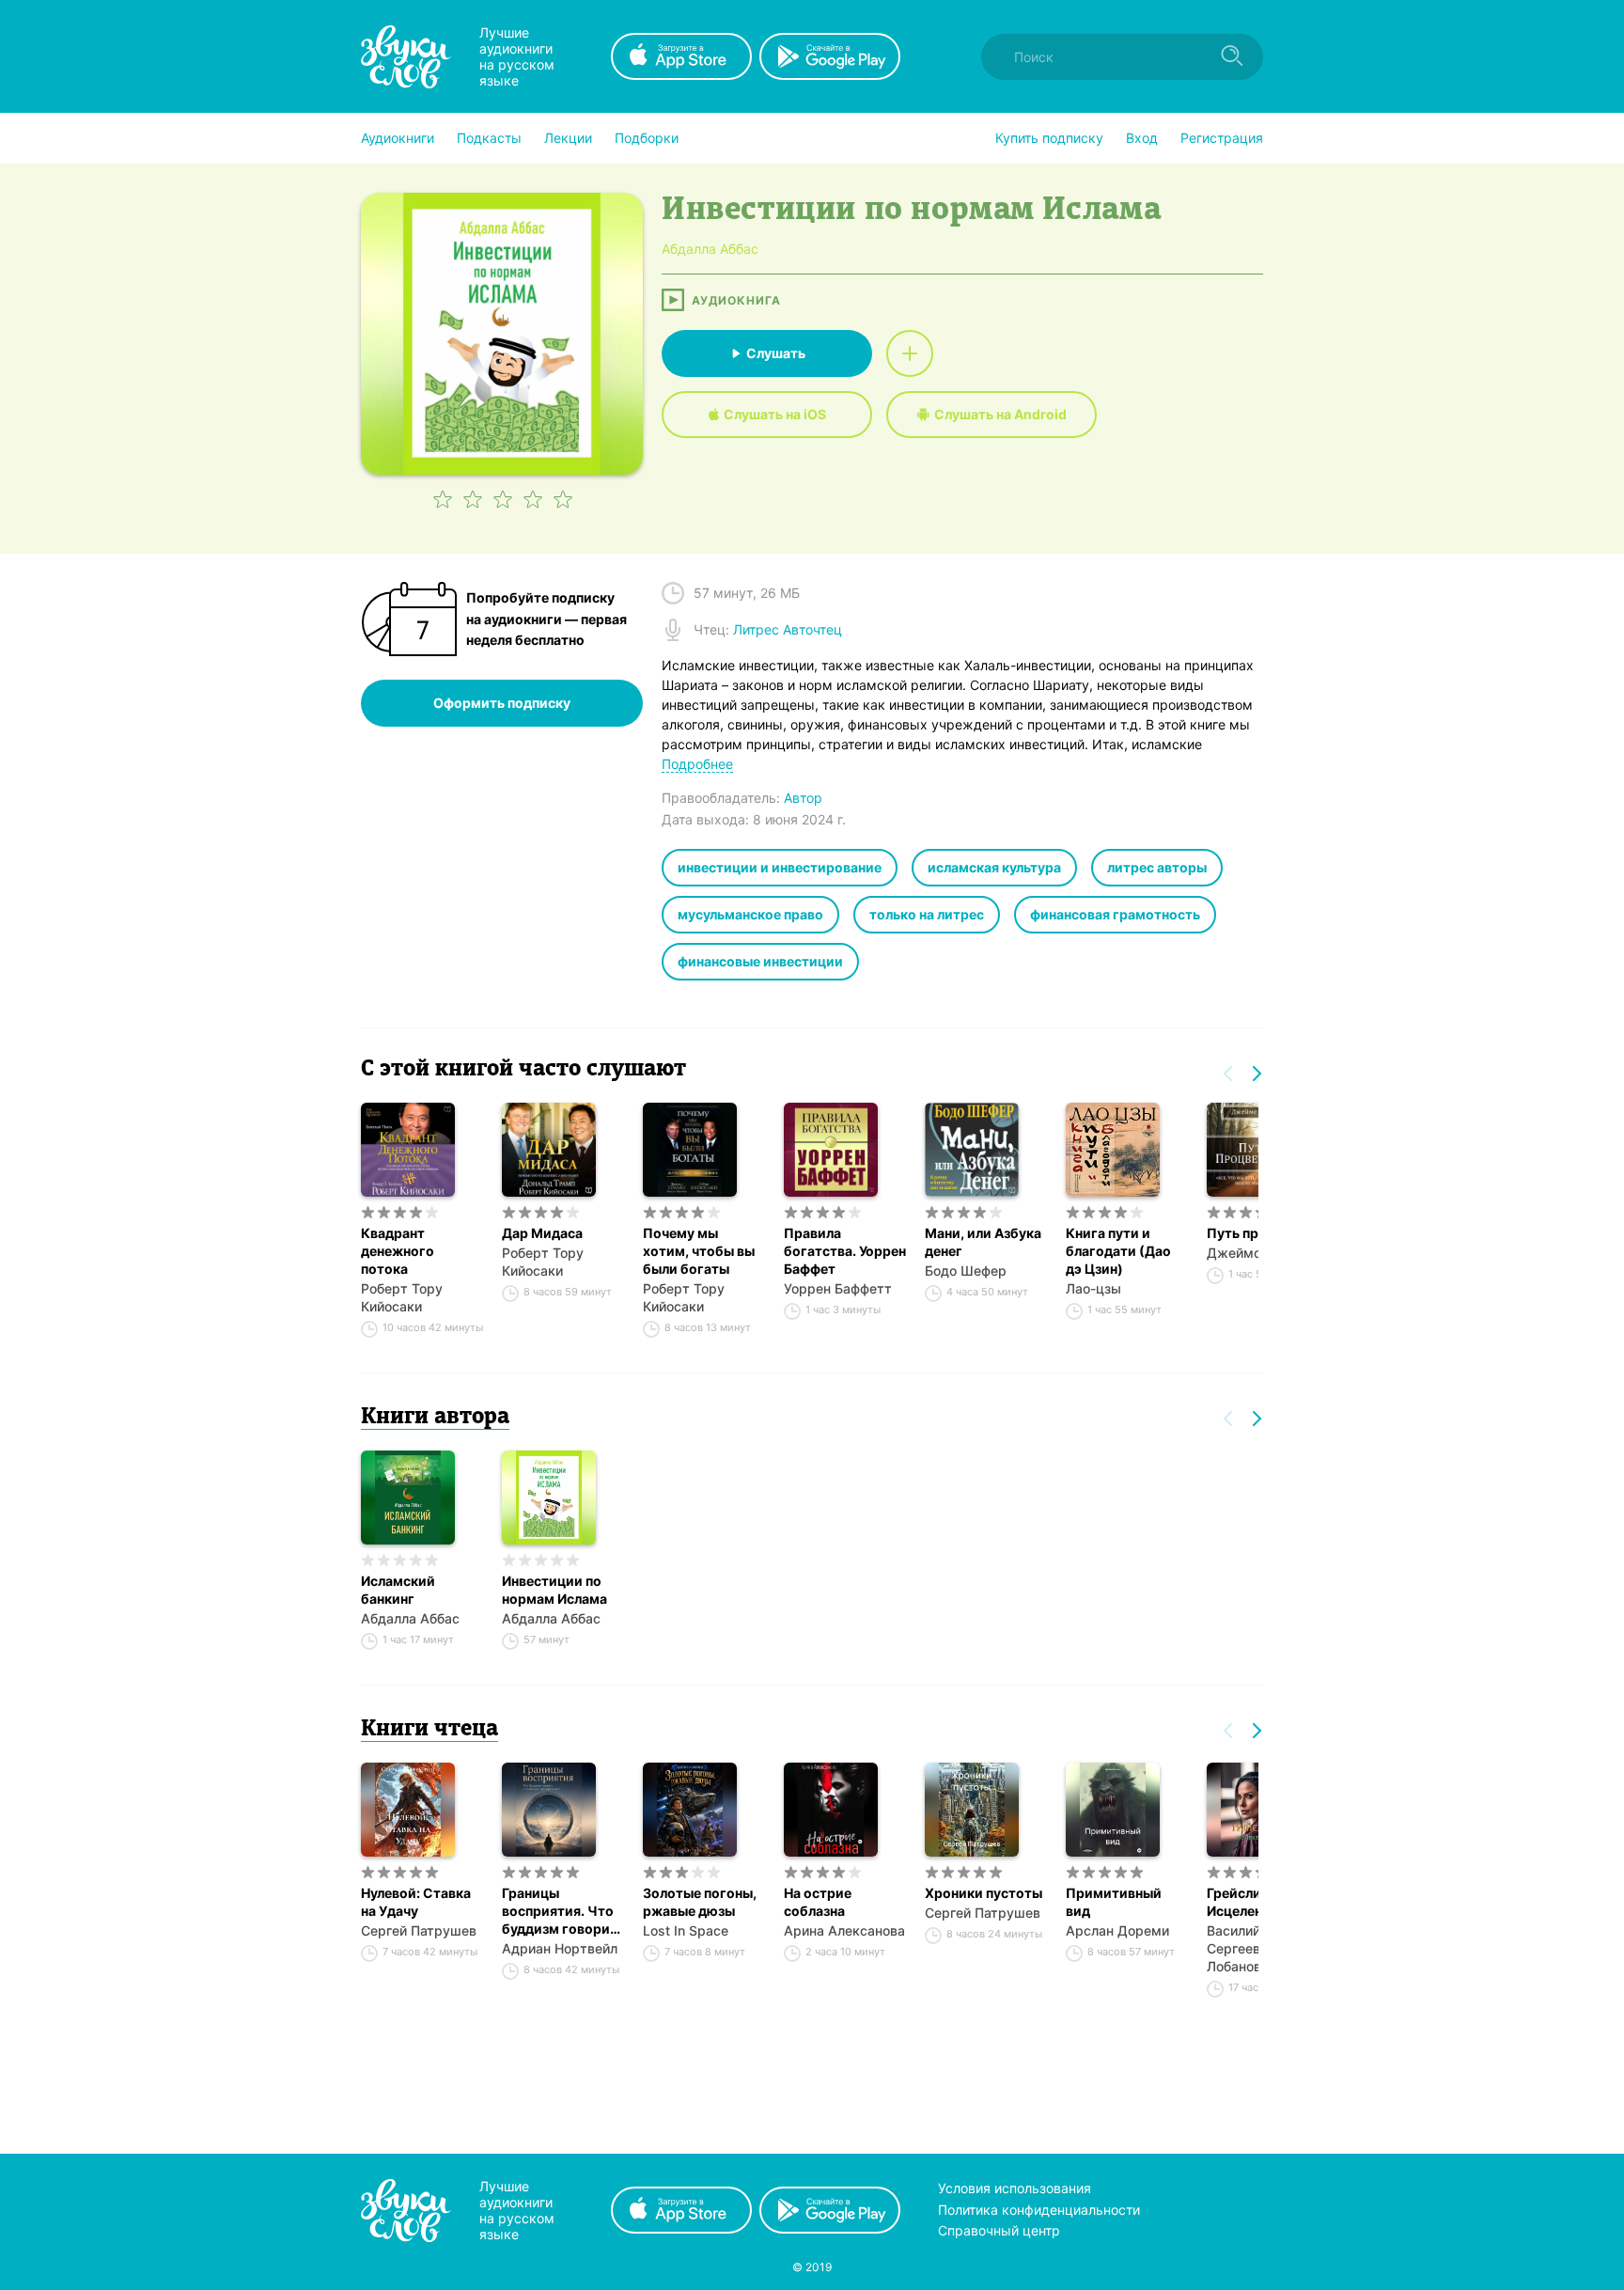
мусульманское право (750, 914)
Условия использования (1015, 2188)
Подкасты (489, 138)
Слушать (776, 353)
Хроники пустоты (984, 1893)
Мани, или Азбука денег (983, 1242)
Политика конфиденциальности (1039, 2210)
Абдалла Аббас (410, 1618)
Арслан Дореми (1117, 1930)
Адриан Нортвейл (560, 1948)
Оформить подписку (502, 703)
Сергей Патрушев (419, 1930)
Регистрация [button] (1222, 138)
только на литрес (927, 914)
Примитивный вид (1114, 1902)
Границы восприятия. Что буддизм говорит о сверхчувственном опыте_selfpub (563, 1911)
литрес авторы (1157, 867)
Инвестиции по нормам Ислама (554, 1590)
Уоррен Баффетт (838, 1288)
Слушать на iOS (775, 414)
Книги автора (435, 1418)
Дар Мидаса (542, 1233)
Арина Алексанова (844, 1930)
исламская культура (994, 867)
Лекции (568, 138)
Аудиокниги (398, 138)
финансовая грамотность (1115, 914)
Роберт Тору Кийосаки (402, 1297)
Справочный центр (999, 2230)
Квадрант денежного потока (398, 1251)
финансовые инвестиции (760, 961)
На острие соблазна (818, 1902)
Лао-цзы (1093, 1288)
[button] (398, 138)
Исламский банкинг (398, 1590)
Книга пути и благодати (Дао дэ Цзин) (1118, 1251)
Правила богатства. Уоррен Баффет (845, 1251)
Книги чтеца (429, 1730)
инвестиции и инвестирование (780, 867)
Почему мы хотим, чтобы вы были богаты (699, 1251)
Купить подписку (1049, 138)
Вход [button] (1142, 138)
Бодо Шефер (966, 1270)
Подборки (647, 138)
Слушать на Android (1000, 414)
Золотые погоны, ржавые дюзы (700, 1902)
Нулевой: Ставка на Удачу (416, 1902)
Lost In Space (686, 1930)
